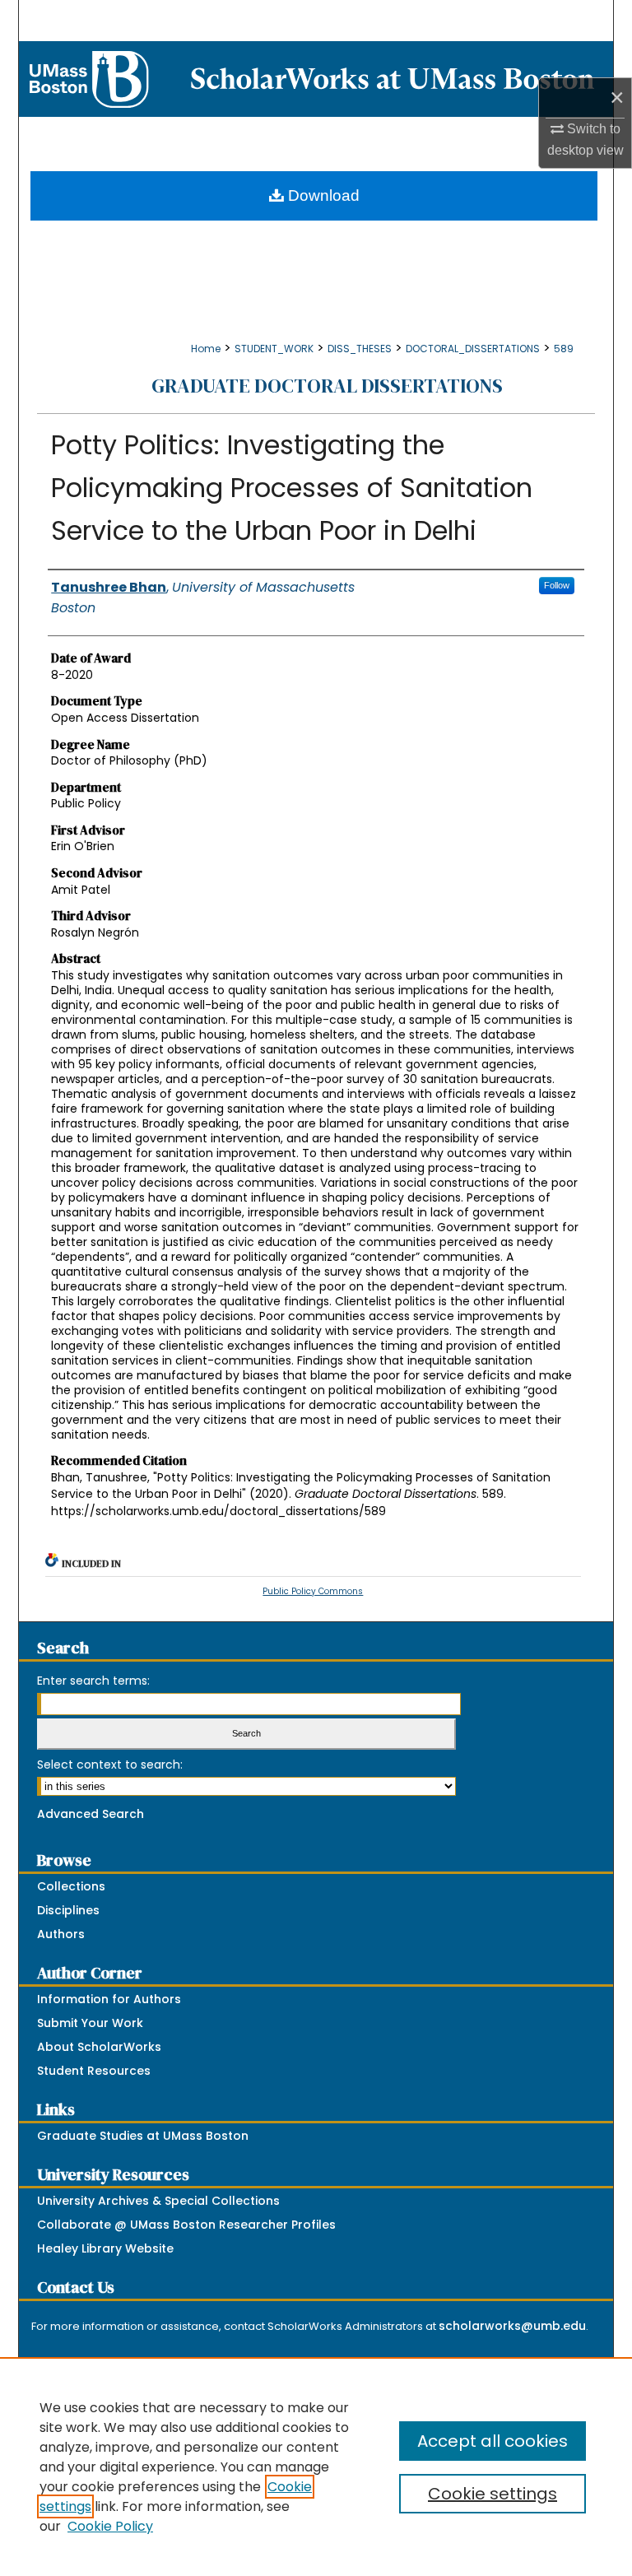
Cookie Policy (110, 2526)
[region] (316, 2467)
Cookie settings (493, 2494)
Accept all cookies (493, 2441)
